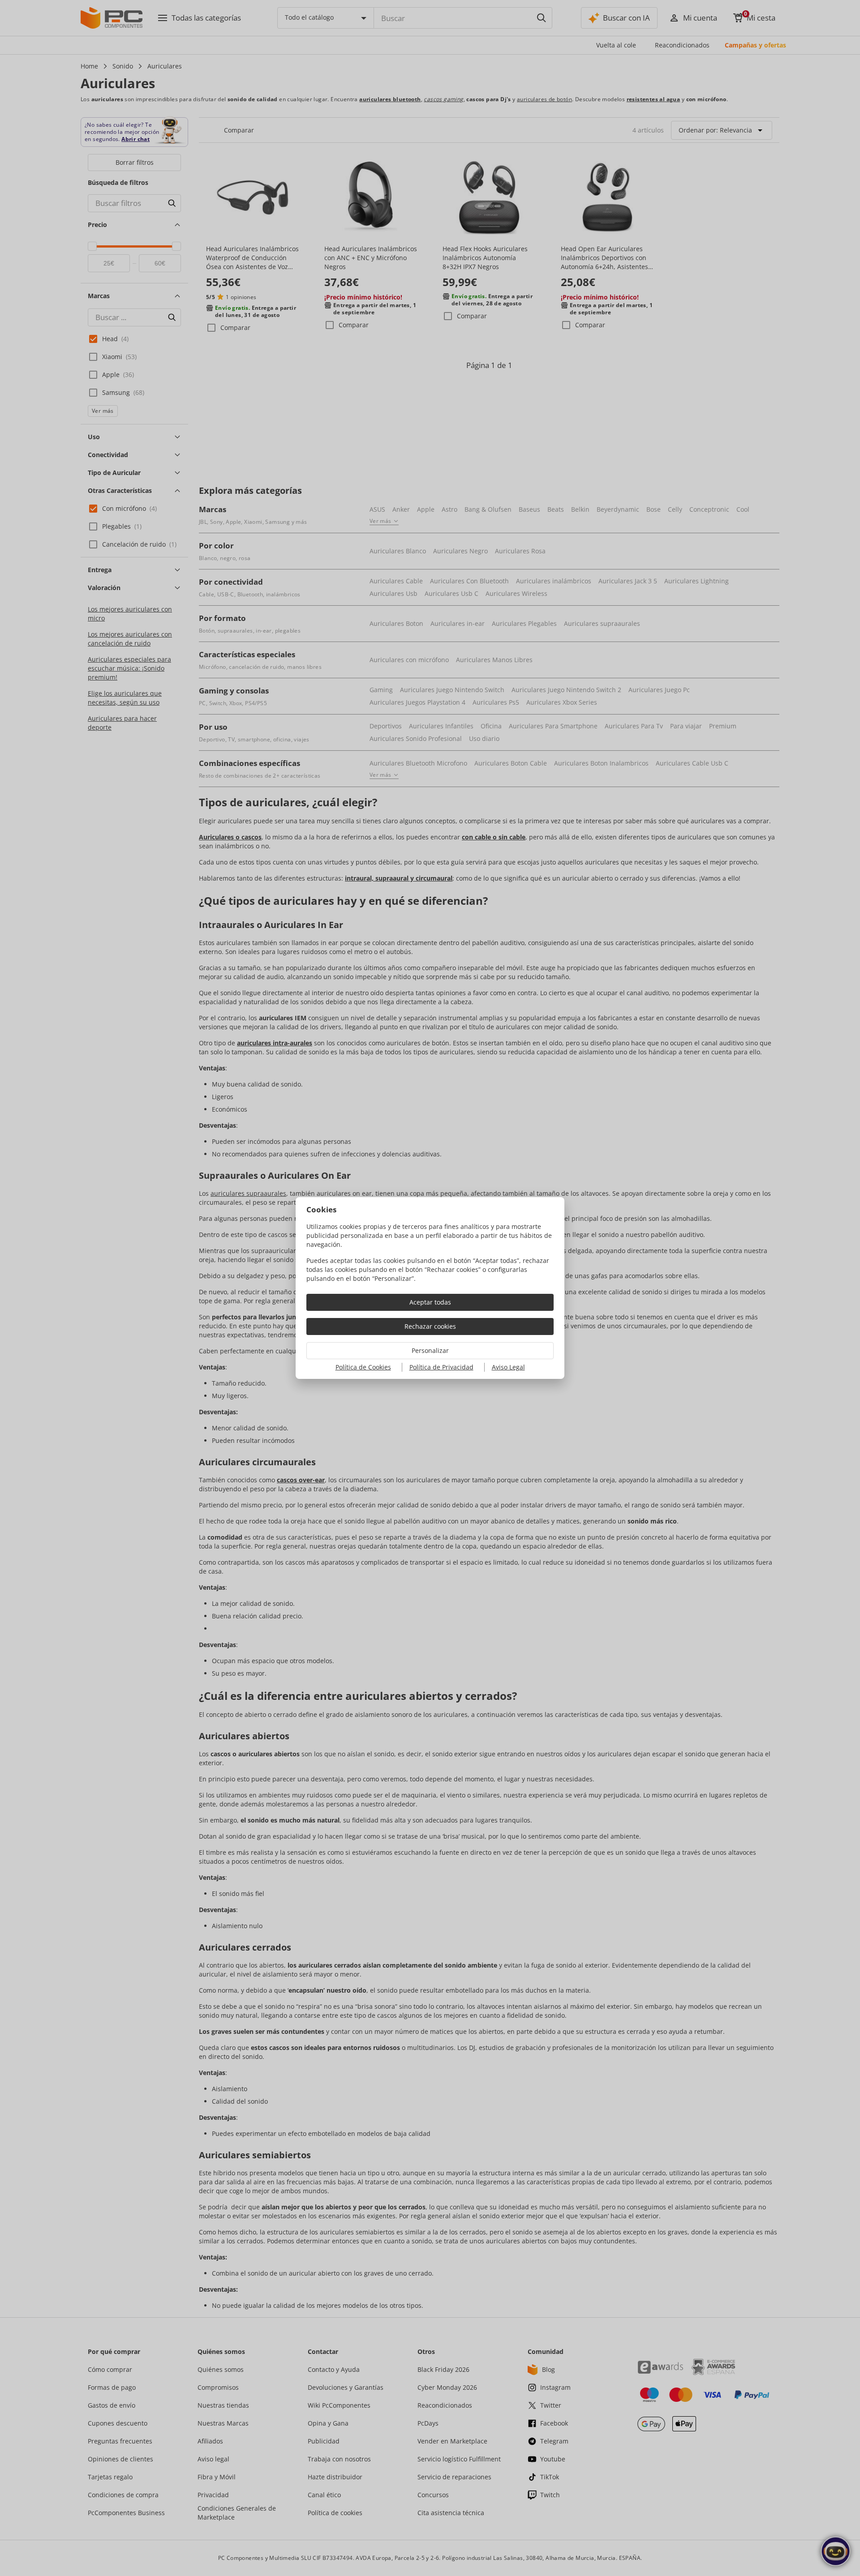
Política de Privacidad (441, 1367)
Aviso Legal (508, 1367)
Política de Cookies (363, 1367)
